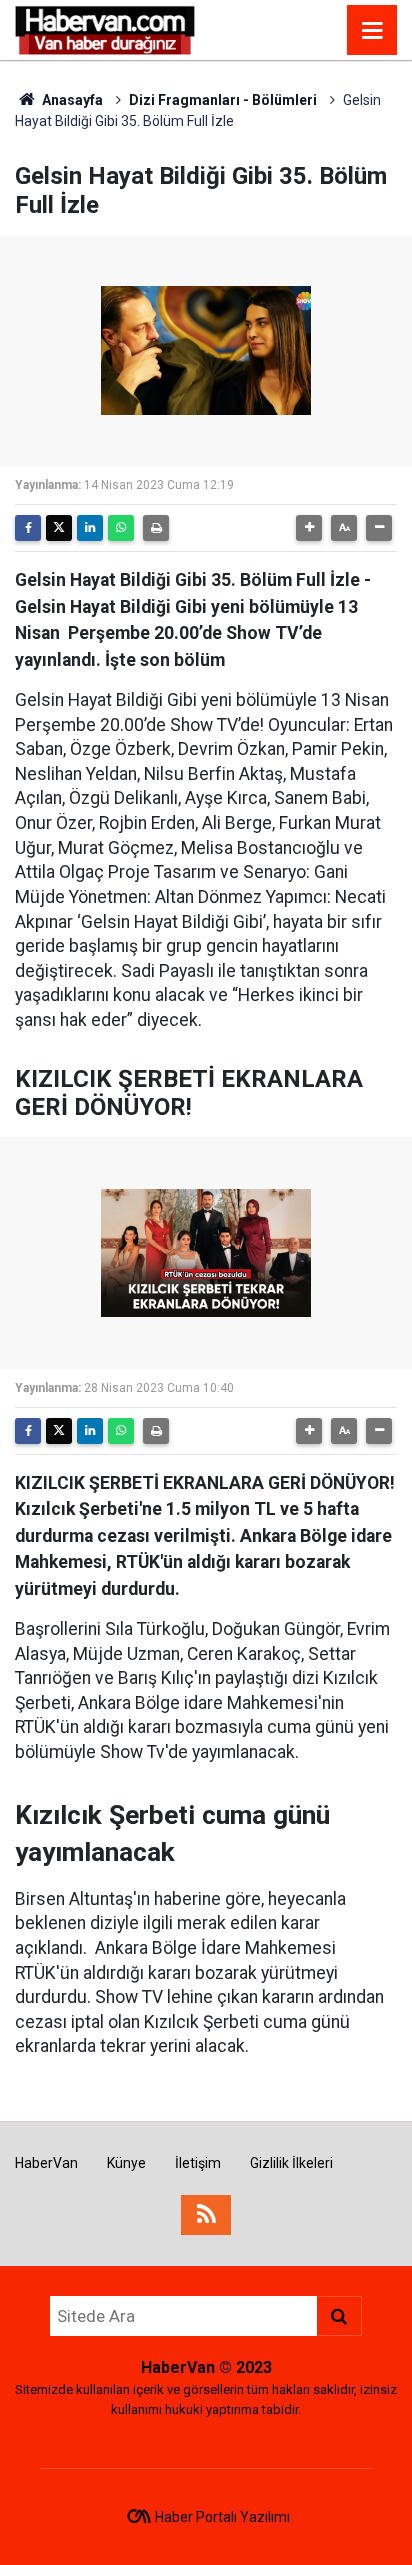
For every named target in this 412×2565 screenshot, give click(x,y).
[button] (309, 528)
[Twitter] (59, 528)
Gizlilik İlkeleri (291, 2163)
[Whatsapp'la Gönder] (121, 528)
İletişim (198, 2163)
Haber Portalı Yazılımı (222, 2517)
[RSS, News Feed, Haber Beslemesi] (206, 2215)
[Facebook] (28, 528)
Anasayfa (71, 100)
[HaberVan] (105, 28)
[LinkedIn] (90, 528)
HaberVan (46, 2163)
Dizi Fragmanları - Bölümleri (223, 100)
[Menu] (372, 31)
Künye (126, 2163)
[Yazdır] (156, 528)
